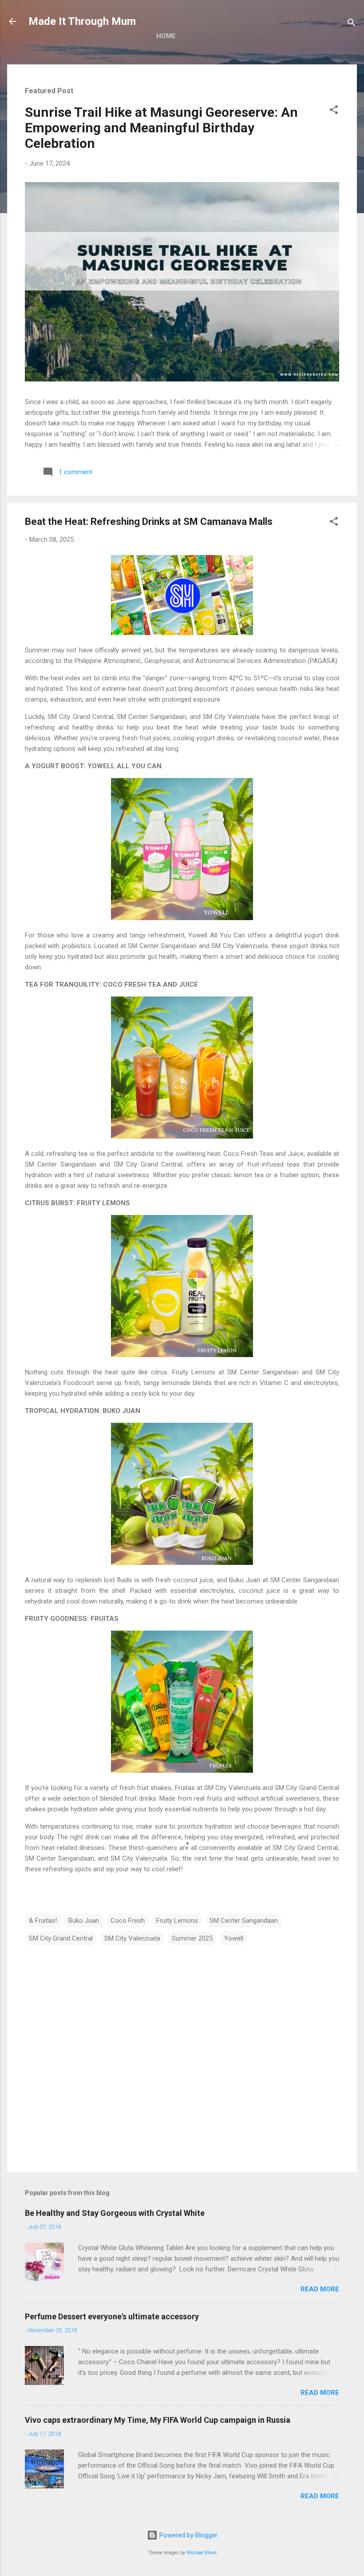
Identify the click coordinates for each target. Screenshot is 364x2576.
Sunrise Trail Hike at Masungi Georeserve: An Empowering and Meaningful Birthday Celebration (161, 128)
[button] (334, 111)
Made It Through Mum (82, 21)
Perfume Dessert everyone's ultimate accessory (112, 2316)
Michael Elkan (202, 2553)
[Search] (352, 24)
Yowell (234, 1938)
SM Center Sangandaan (244, 1921)
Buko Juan (84, 1921)
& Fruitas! (43, 1921)
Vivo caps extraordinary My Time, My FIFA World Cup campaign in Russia (158, 2420)
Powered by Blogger (188, 2535)
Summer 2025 (192, 1938)
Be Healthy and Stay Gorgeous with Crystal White (115, 2213)
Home (166, 36)
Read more (320, 2289)
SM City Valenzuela (132, 1938)
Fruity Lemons (177, 1921)
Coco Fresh (128, 1921)
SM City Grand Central (61, 1938)
